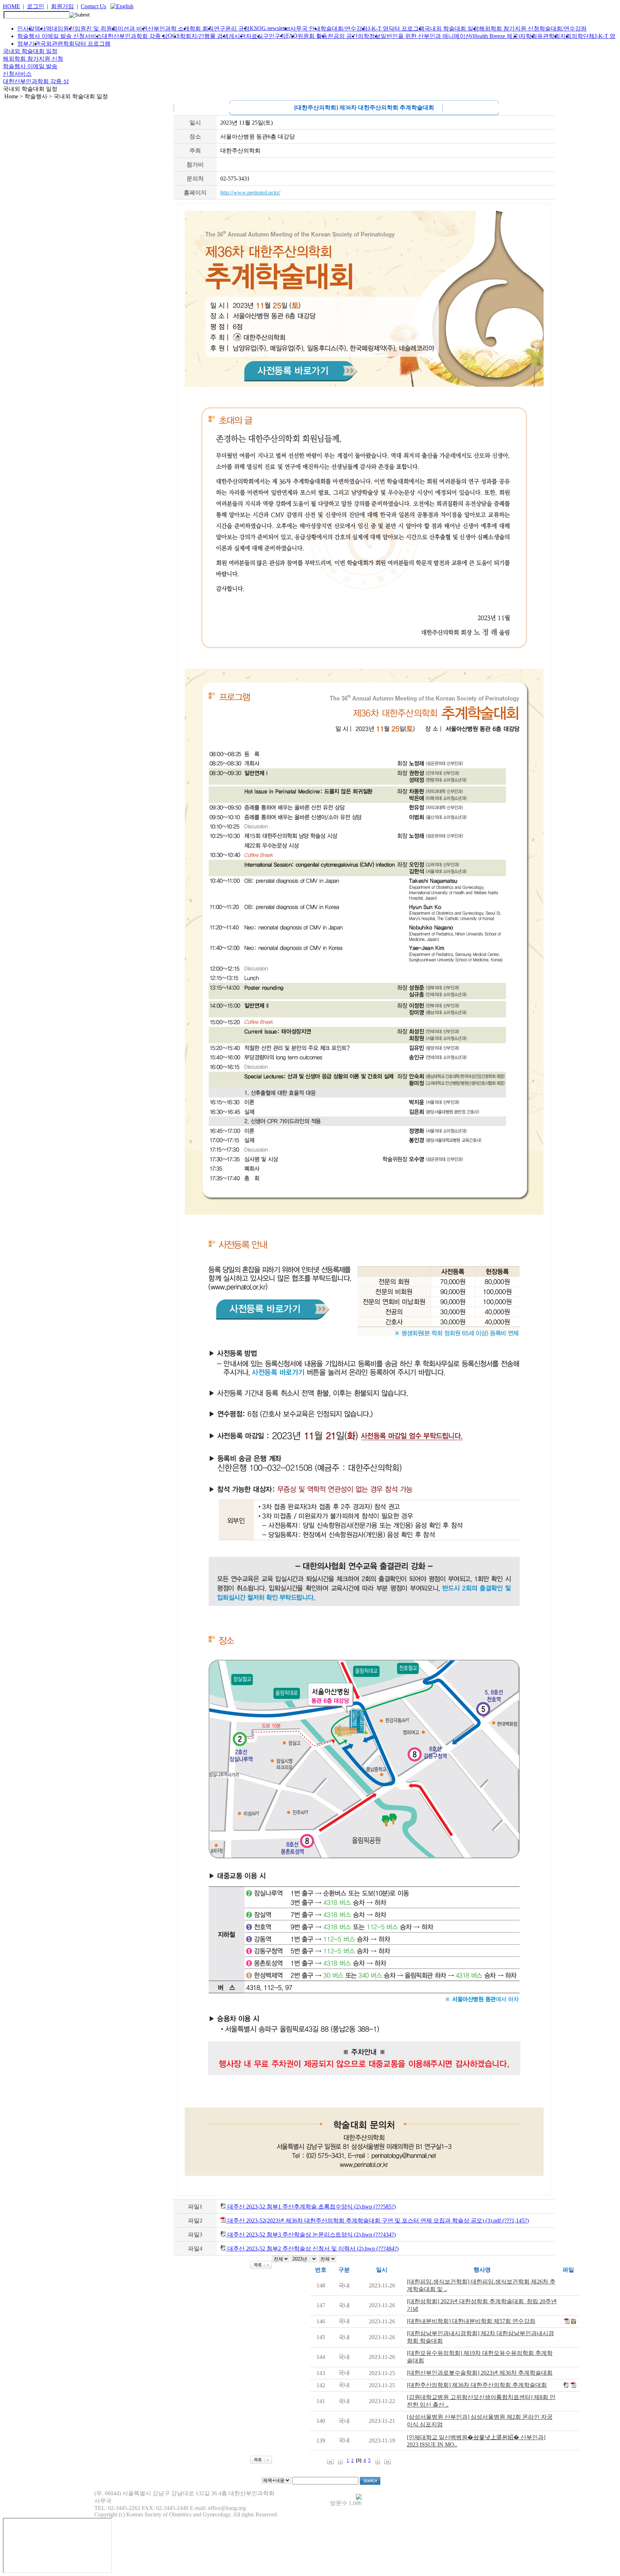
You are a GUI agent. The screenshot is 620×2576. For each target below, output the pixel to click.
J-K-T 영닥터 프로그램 (396, 29)
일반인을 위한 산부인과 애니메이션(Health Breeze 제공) (450, 36)
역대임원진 (60, 29)
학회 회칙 (202, 29)
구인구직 (274, 36)
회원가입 (62, 6)
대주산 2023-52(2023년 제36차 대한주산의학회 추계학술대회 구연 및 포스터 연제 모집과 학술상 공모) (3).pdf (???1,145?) (377, 2221)
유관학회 (549, 36)
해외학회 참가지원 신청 (509, 29)
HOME (11, 6)
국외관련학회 (57, 44)
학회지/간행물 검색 (204, 36)
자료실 (254, 36)
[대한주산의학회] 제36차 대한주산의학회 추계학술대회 (477, 2385)
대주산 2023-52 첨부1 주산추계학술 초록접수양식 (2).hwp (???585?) (311, 2207)
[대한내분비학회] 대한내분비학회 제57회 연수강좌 (471, 2321)
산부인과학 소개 (169, 29)
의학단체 (583, 36)
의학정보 (369, 36)
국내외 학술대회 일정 (452, 29)
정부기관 (29, 44)
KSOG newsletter (270, 28)
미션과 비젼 (133, 29)
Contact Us (93, 6)
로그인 (36, 6)
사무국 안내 (305, 29)
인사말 (26, 29)
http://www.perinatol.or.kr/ (250, 193)
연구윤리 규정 (232, 29)
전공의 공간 (343, 36)
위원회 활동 (313, 36)
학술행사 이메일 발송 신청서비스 (60, 36)
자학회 (529, 36)
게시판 (237, 36)
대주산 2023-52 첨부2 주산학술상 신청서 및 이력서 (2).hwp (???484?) (312, 2249)
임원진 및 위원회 (96, 29)
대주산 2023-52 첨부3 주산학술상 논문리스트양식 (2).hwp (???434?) (311, 2235)
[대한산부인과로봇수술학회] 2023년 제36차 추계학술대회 (480, 2373)
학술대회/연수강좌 (344, 29)
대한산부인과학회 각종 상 (135, 36)
